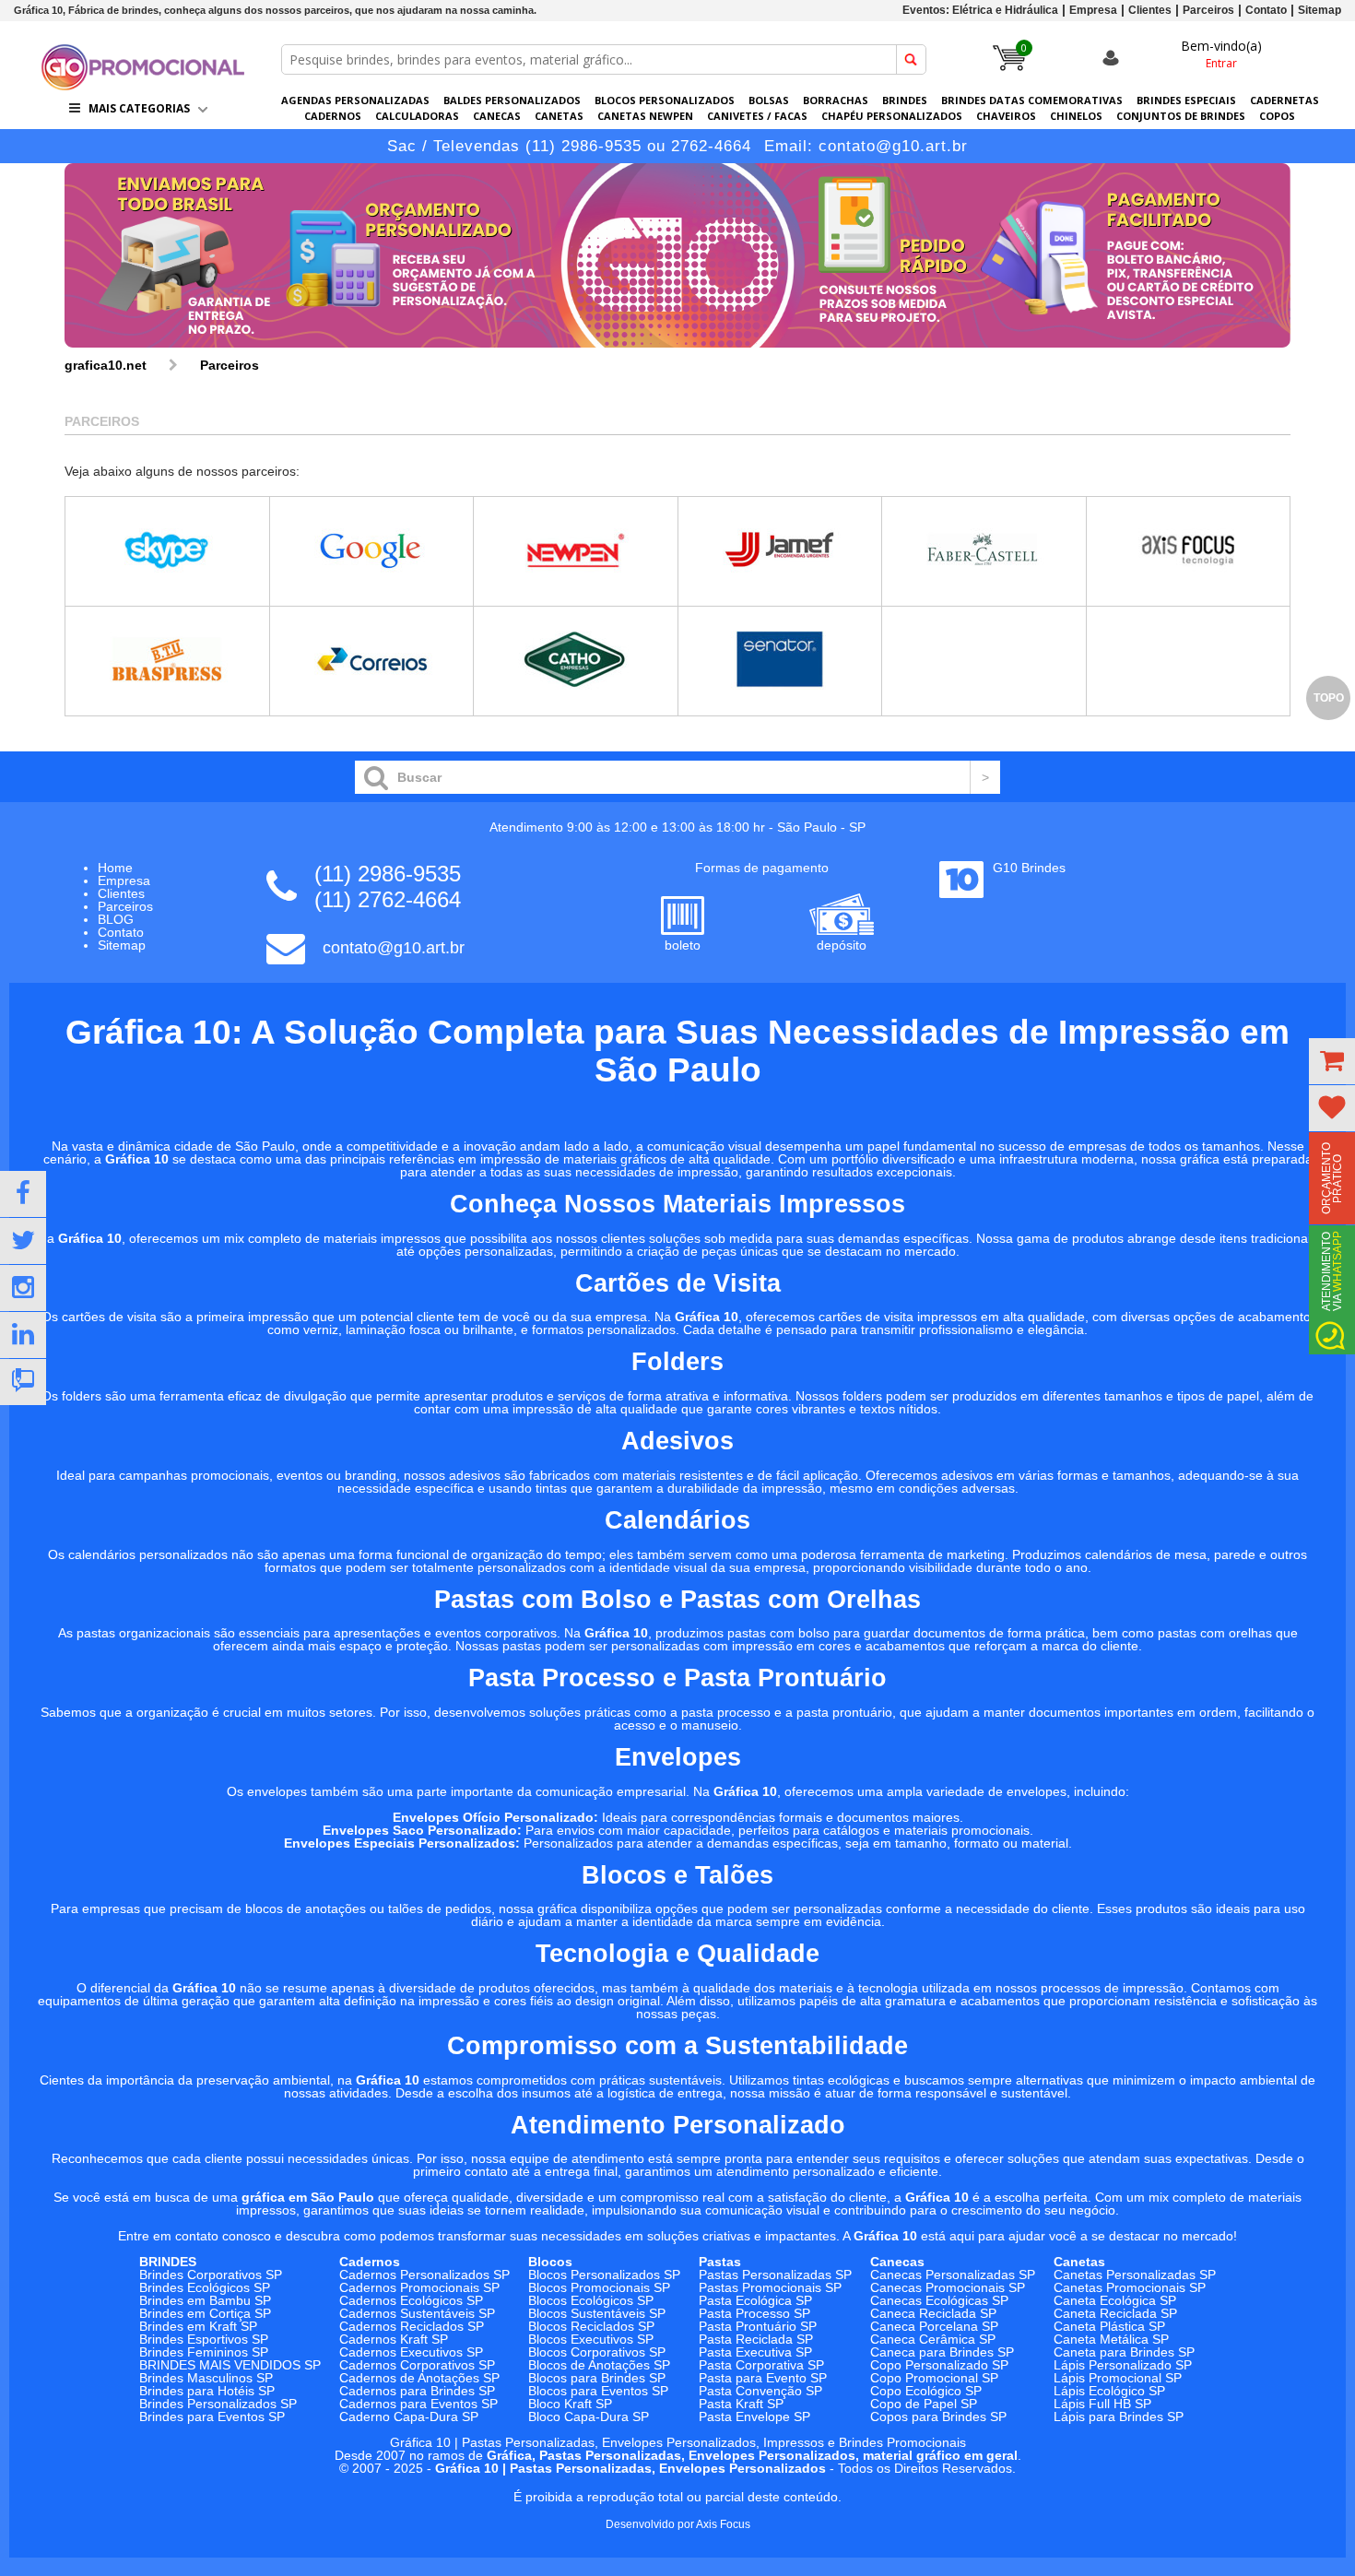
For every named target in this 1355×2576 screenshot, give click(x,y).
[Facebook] (23, 1194)
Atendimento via (1332, 1271)
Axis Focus (723, 2524)
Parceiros (1208, 10)
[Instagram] (23, 1288)
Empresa (1093, 10)
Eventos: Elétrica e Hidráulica (980, 10)
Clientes (1150, 10)
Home (115, 868)
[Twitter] (23, 1241)
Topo (1329, 698)
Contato (1266, 10)
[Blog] (23, 1382)
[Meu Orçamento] (1332, 1061)
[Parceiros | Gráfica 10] (143, 85)
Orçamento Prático (1332, 1178)
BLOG (116, 919)
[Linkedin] (23, 1335)
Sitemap (1320, 10)
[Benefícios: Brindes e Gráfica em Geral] (677, 352)
